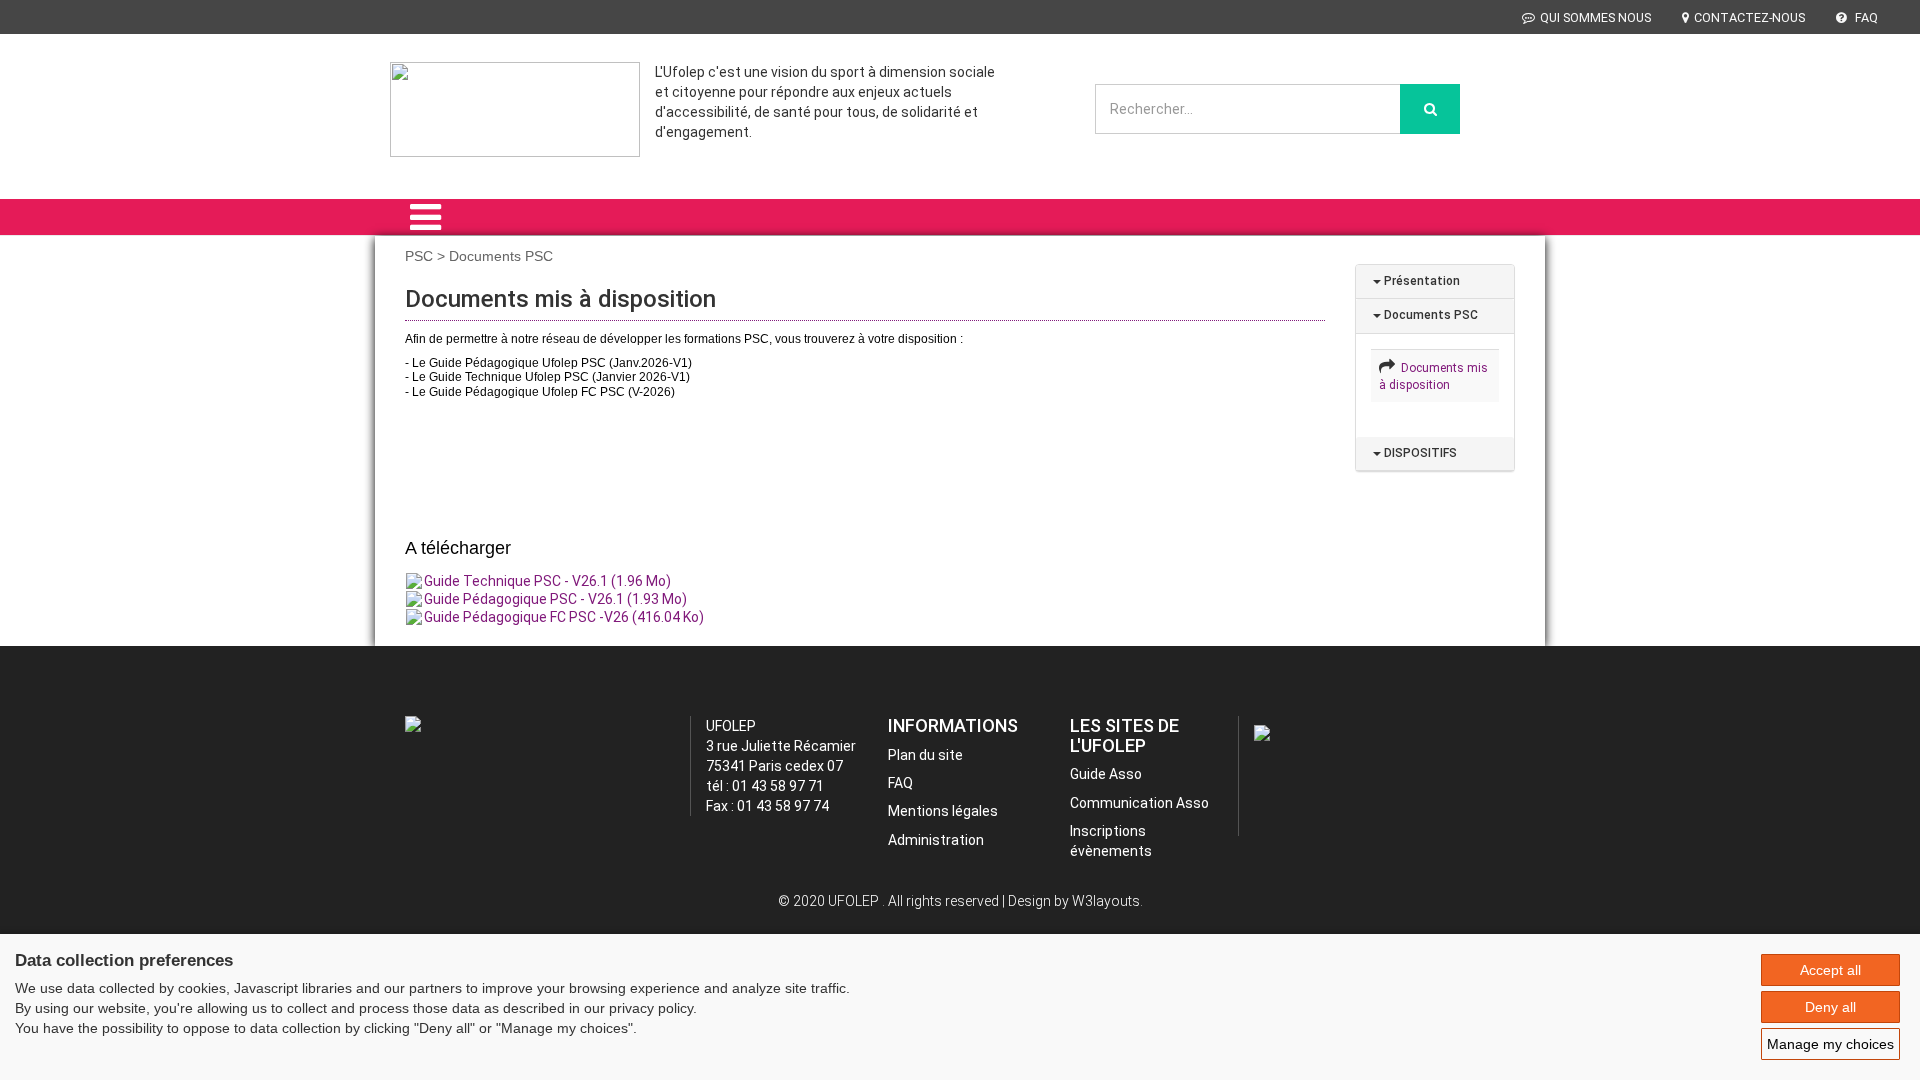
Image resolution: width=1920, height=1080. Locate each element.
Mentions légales (943, 811)
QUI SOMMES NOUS (1595, 17)
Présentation (1420, 281)
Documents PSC (1429, 315)
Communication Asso (1139, 803)
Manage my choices (1830, 1044)
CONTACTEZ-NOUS (1749, 17)
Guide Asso (1106, 774)
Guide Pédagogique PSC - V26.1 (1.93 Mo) (555, 599)
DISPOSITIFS (1419, 453)
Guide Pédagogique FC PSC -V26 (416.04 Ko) (564, 617)
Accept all (1830, 970)
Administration (936, 840)
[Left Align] (1430, 109)
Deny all (1830, 1007)
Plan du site (925, 755)
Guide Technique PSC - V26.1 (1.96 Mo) (547, 581)
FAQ (1865, 17)
